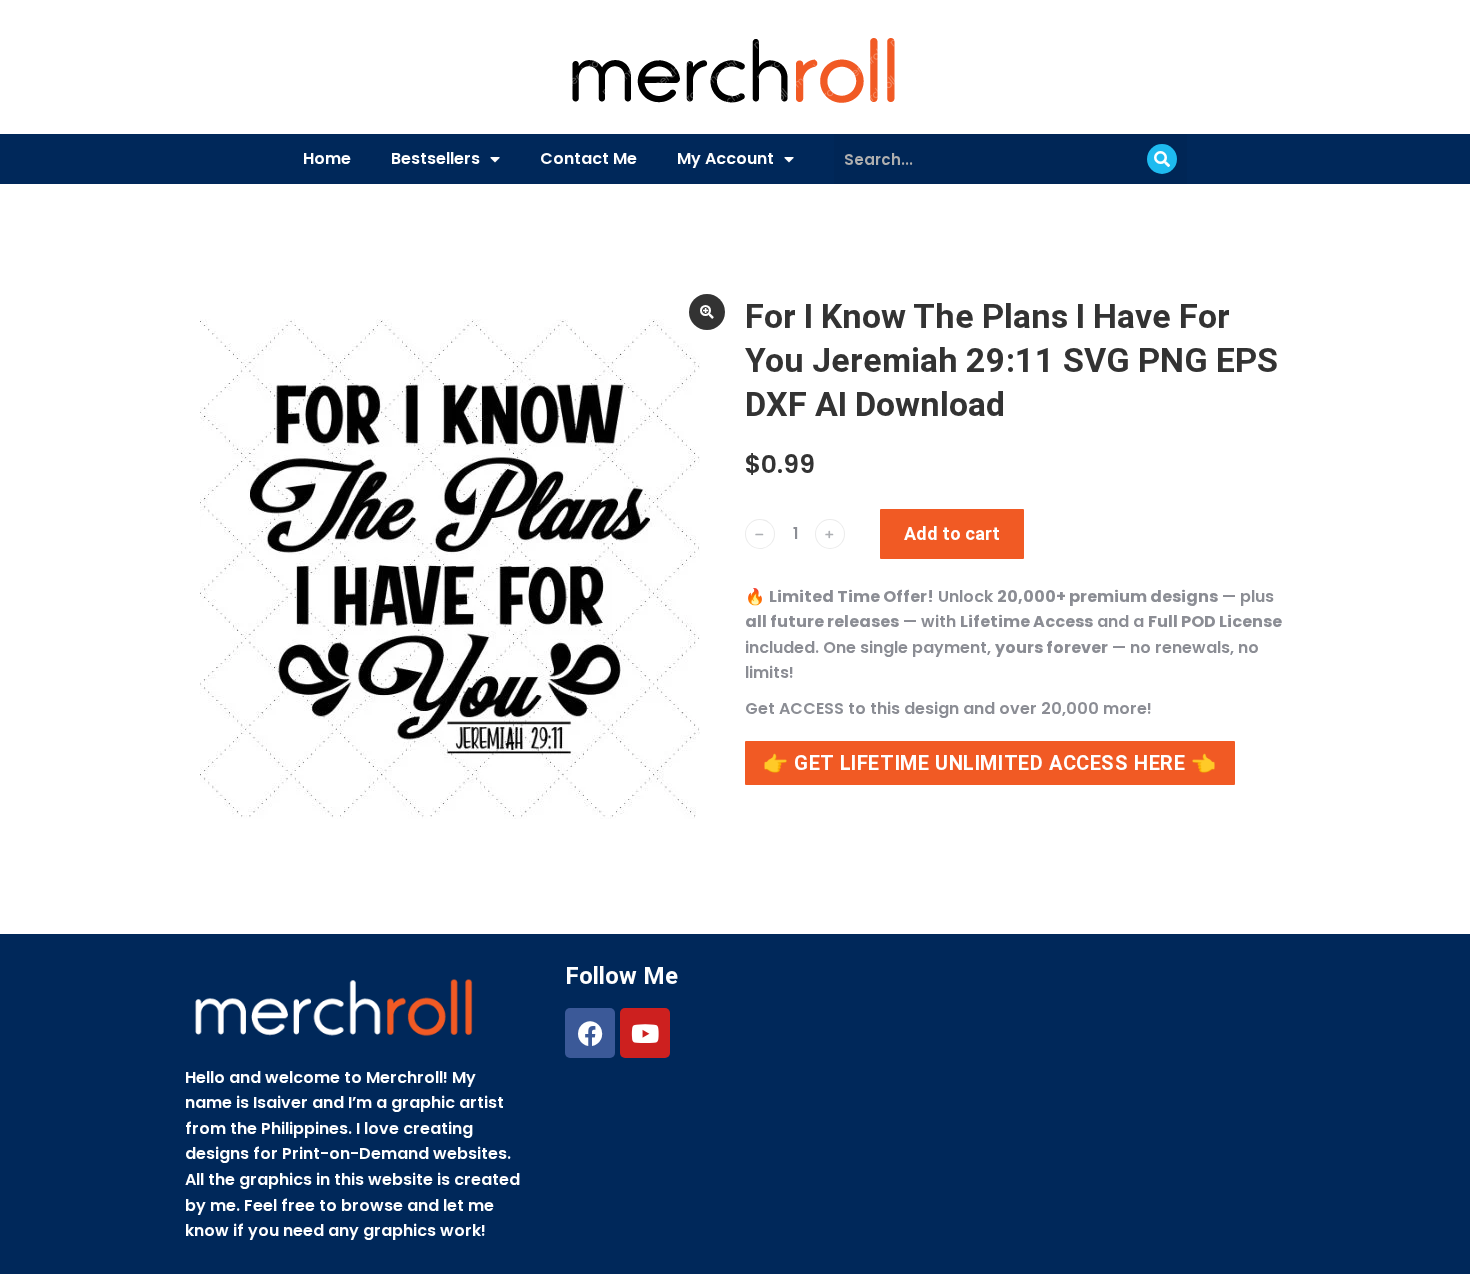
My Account (725, 158)
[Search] (1162, 159)
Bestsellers (435, 158)
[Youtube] (645, 1033)
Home (327, 158)
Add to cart (952, 533)
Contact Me (588, 158)
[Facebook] (590, 1033)
